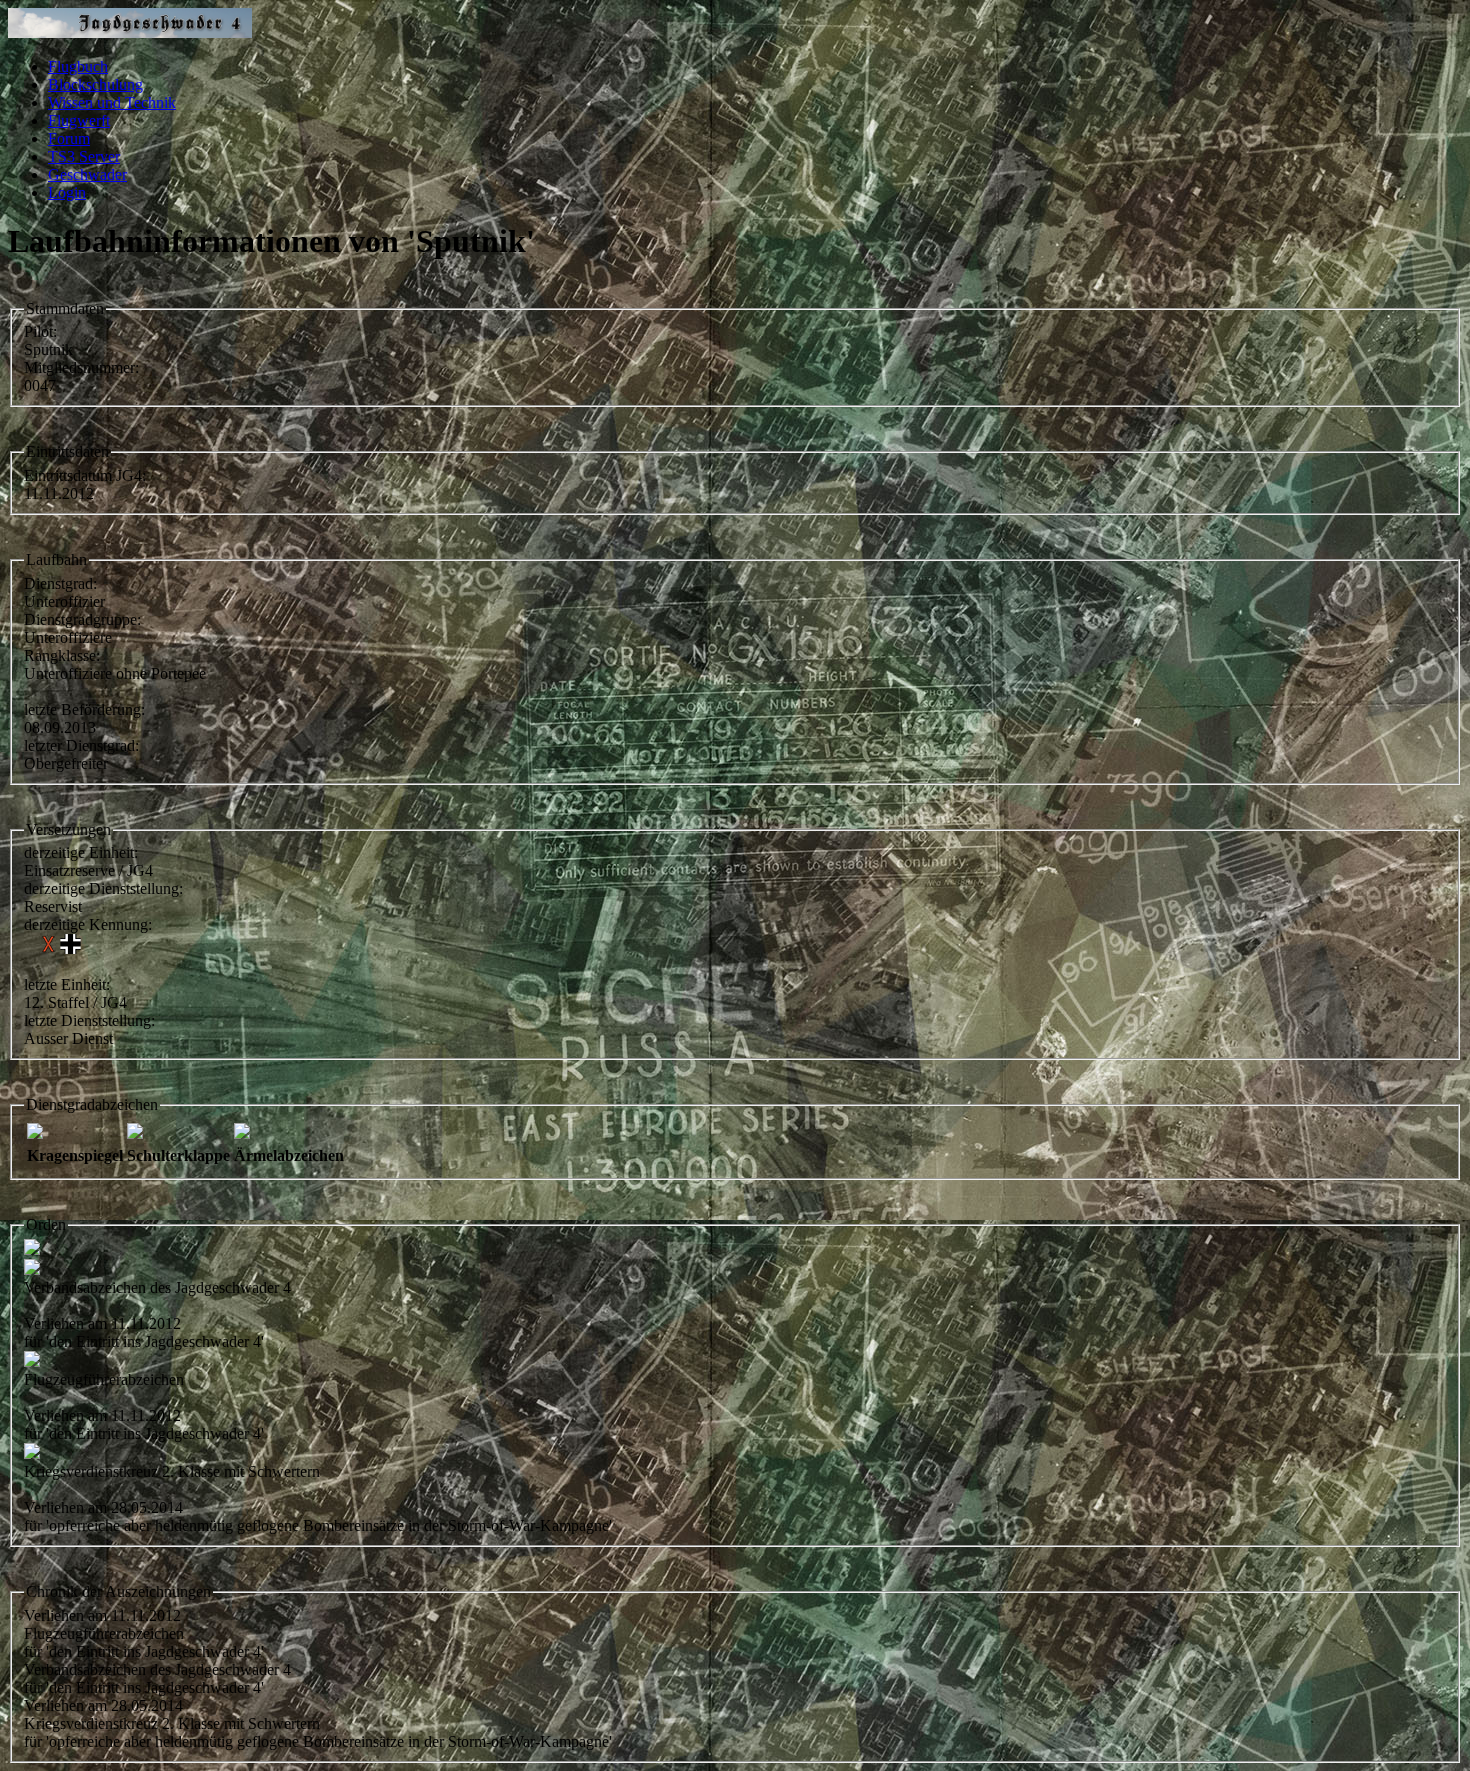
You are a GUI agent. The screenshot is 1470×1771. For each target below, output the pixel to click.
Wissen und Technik (112, 102)
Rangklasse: (62, 655)
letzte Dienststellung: (89, 1020)
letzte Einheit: (67, 984)
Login (67, 192)
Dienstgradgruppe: (82, 619)
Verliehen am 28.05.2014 (103, 1705)
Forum (69, 138)
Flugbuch (78, 66)
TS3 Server (84, 156)
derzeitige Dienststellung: (103, 888)
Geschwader (87, 174)
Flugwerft (79, 120)
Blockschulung (95, 84)
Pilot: (40, 331)
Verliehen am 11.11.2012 (102, 1615)
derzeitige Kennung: (88, 924)
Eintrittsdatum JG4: (85, 475)
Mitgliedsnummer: (81, 367)
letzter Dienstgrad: (81, 745)
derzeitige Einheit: (81, 852)
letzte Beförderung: (84, 709)
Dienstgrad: (60, 583)
